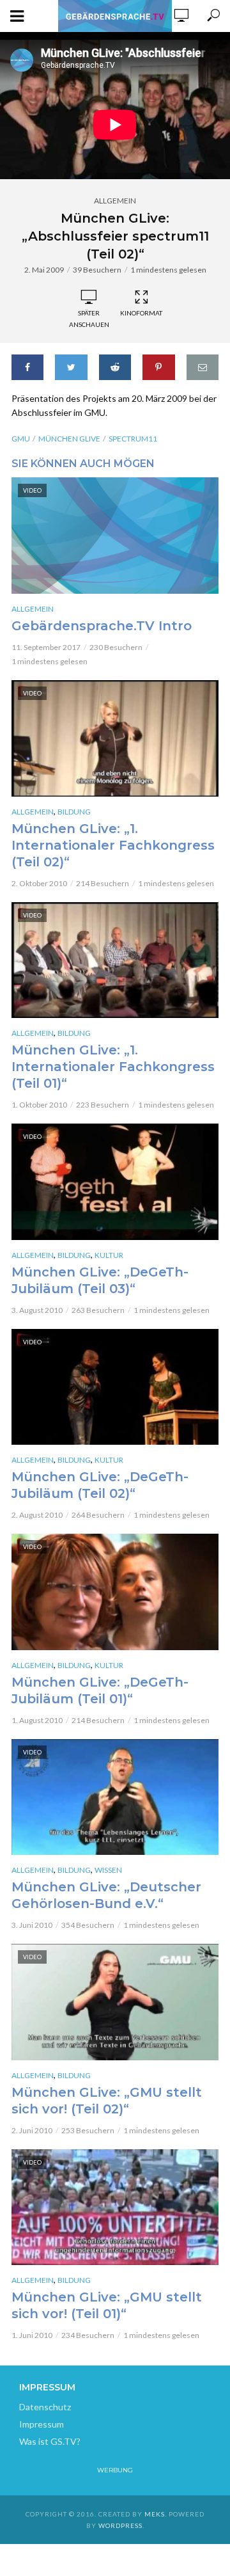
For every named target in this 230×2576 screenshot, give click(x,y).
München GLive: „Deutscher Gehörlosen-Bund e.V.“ (106, 1895)
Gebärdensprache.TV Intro (102, 626)
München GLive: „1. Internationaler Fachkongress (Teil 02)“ (113, 845)
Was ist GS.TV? (50, 2441)
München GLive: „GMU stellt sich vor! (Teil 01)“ (107, 2305)
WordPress (120, 2525)
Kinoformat (141, 313)
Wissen (108, 1870)
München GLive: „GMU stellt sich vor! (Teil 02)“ (107, 2101)
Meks (155, 2514)
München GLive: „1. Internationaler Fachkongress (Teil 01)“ (113, 1067)
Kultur (109, 1255)
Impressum (42, 2424)
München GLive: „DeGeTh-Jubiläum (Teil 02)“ (100, 1485)
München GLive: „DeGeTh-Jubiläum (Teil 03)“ (100, 1280)
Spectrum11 (133, 439)
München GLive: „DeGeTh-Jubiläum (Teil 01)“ (100, 1690)
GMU (21, 439)
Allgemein (115, 201)
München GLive (69, 439)
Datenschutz (45, 2407)
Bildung (74, 812)
